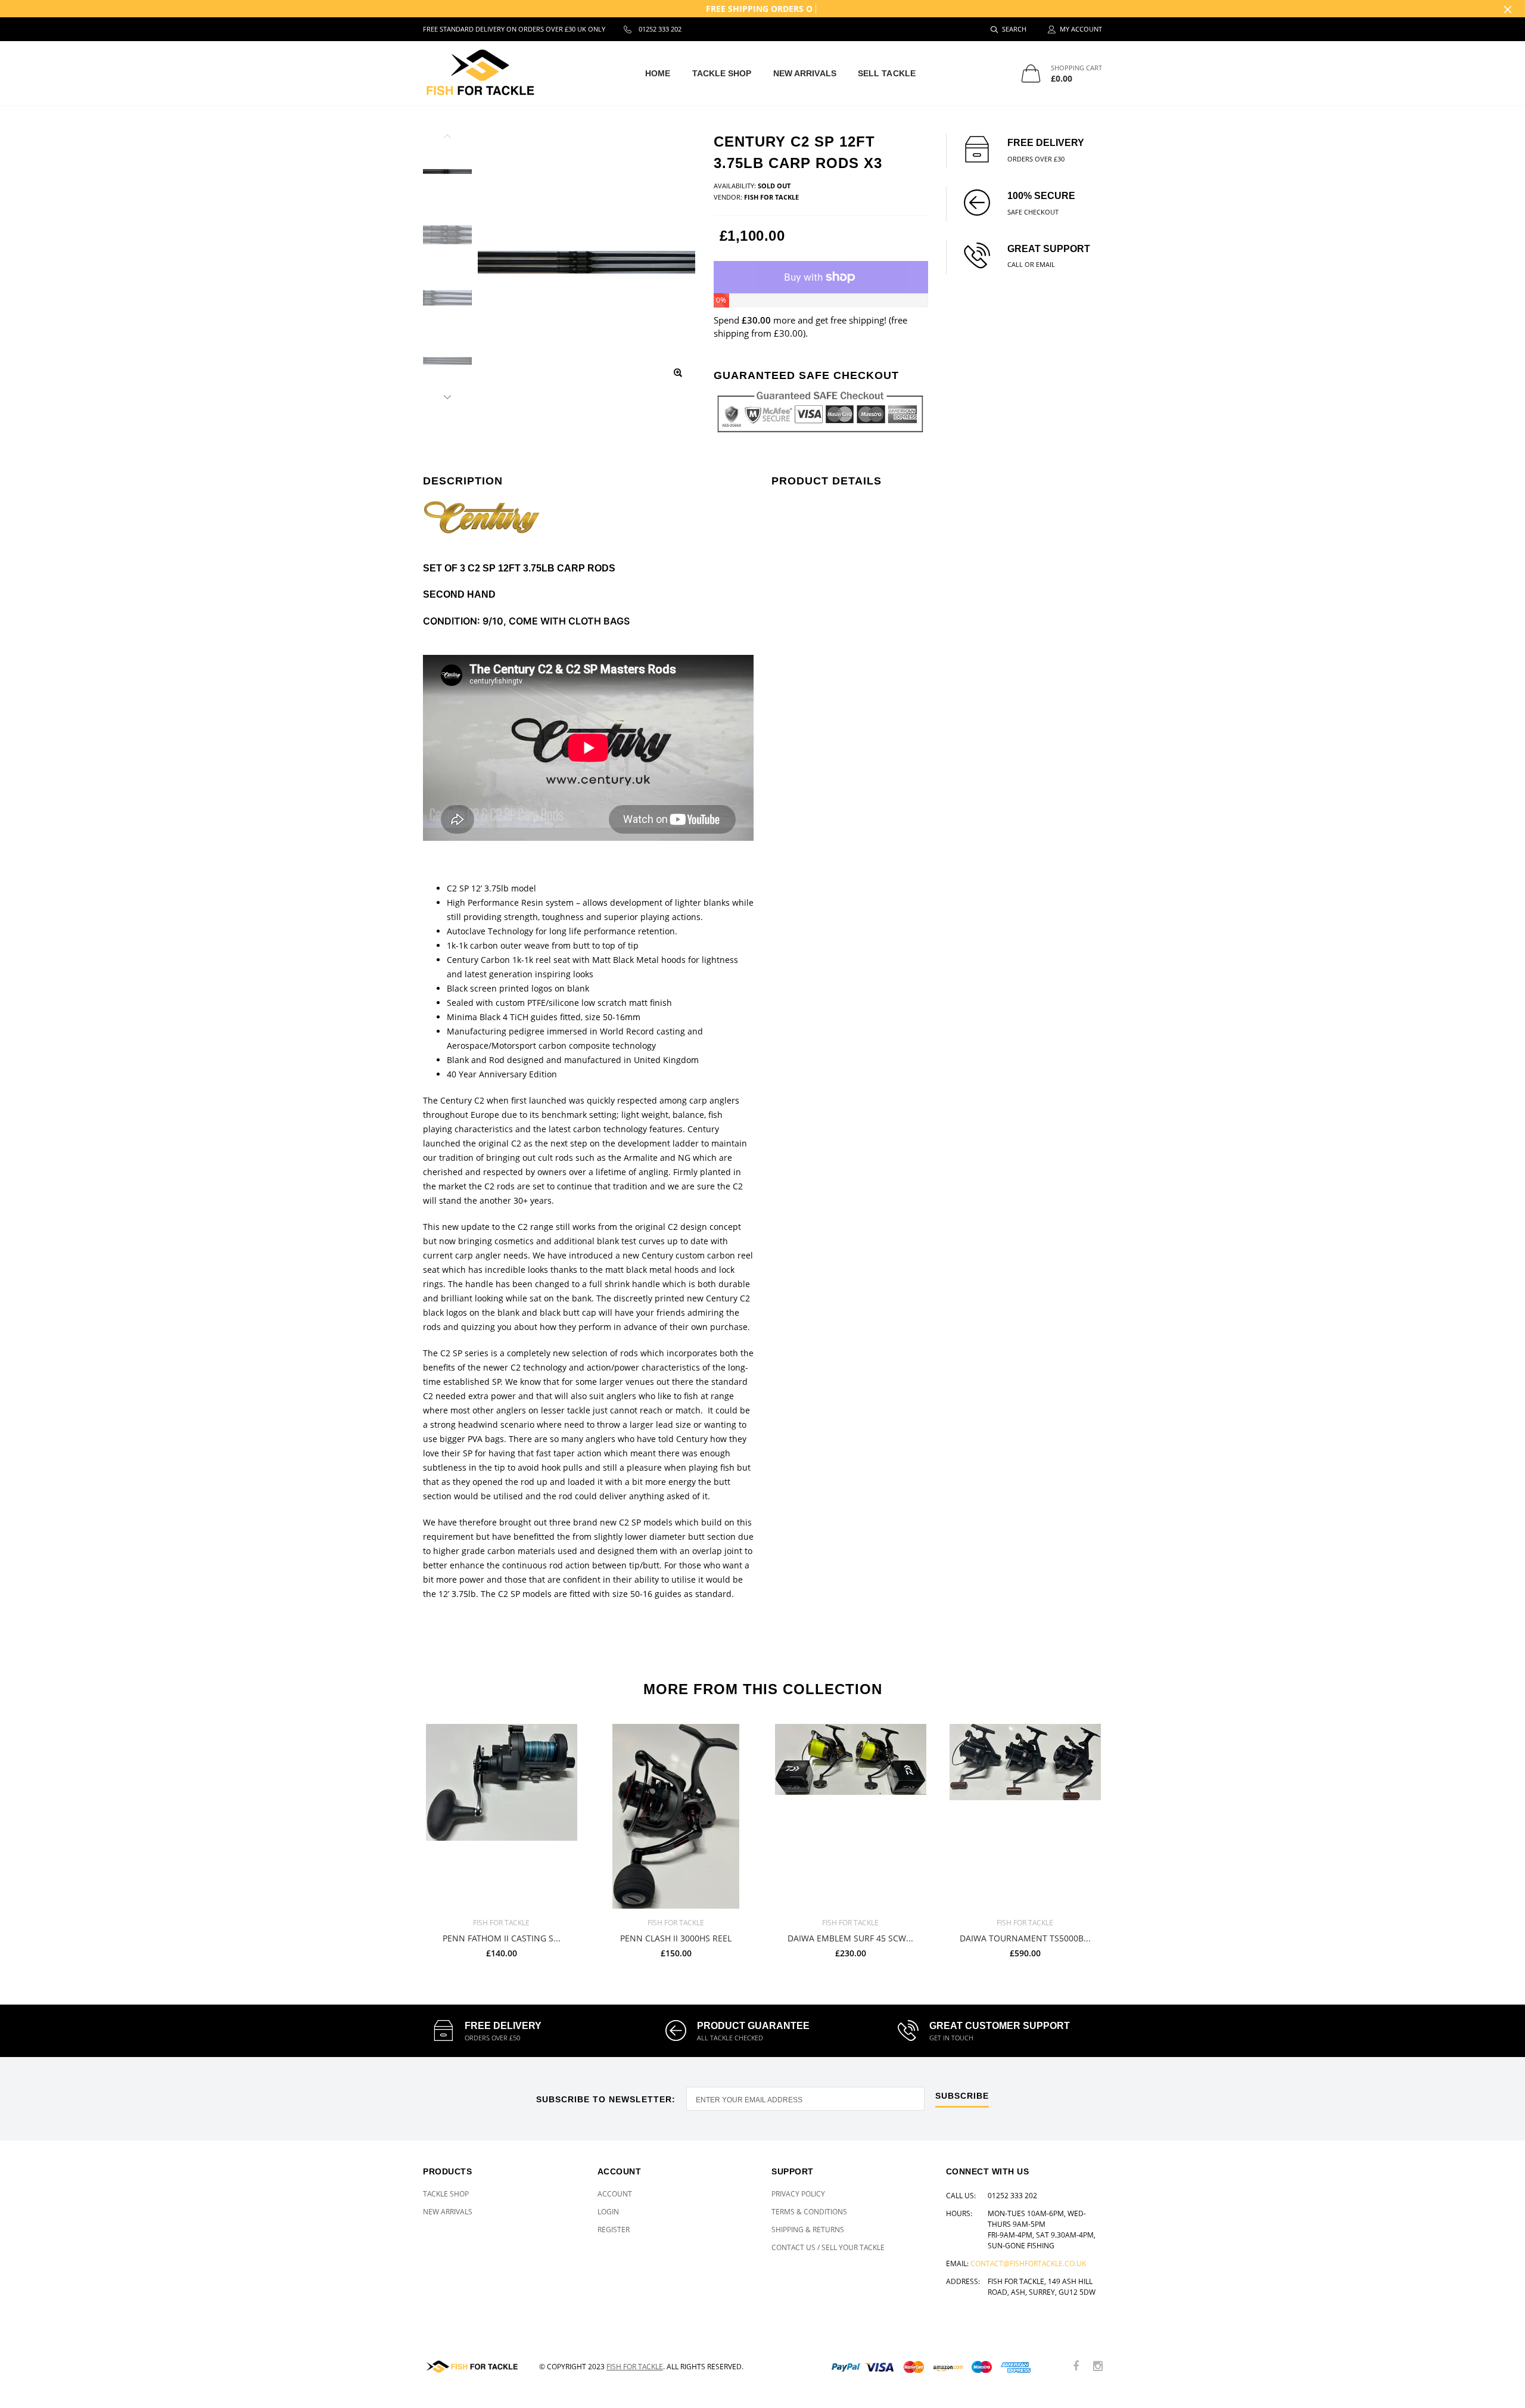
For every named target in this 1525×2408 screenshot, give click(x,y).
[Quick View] (563, 1739)
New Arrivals (805, 73)
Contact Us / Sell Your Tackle (828, 2247)
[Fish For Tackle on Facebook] (1076, 2367)
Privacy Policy (798, 2194)
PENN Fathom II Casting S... (502, 1939)
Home (658, 73)
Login (608, 2212)
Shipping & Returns (808, 2230)
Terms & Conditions (809, 2212)
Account (615, 2194)
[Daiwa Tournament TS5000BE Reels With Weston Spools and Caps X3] (1025, 1816)
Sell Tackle (887, 73)
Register (614, 2230)
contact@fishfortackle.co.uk (1028, 2263)
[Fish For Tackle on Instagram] (1098, 2367)
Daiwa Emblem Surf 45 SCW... (850, 1939)
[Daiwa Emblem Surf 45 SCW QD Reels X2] (850, 1816)
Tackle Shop (722, 73)
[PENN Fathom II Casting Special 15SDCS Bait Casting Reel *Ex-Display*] (501, 1816)
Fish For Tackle (635, 2367)
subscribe (962, 2096)
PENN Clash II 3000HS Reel (676, 1939)
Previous (447, 138)
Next (447, 395)
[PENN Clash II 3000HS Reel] (676, 1816)
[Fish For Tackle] (472, 2367)
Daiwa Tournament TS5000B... (1025, 1939)
